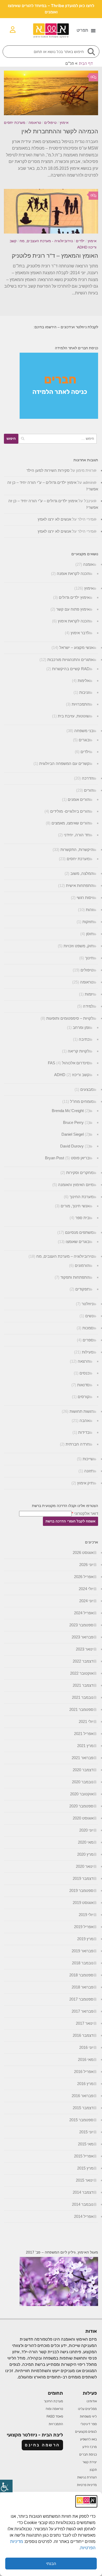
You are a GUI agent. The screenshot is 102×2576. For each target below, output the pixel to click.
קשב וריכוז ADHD (72, 1075)
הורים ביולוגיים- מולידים (70, 811)
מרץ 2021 (85, 1746)
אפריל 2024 (84, 1613)
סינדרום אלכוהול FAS (69, 1063)
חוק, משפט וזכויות (78, 946)
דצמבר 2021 (83, 1685)
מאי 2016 (86, 2059)
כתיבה (84, 1039)
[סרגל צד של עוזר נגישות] (6, 2486)
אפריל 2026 (84, 1577)
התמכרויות (81, 704)
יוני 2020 (86, 1830)
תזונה (89, 1471)
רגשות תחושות (81, 1411)
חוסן (90, 934)
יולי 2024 (86, 1589)
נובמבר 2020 (83, 1782)
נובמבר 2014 (83, 2204)
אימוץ (64, 123)
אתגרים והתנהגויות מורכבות (70, 660)
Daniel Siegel (73, 1134)
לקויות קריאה (79, 1051)
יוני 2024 (86, 1601)
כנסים (84, 1373)
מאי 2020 (86, 1842)
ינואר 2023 (85, 1649)
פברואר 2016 (83, 2096)
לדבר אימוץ (80, 633)
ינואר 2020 (85, 1866)
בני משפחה (84, 731)
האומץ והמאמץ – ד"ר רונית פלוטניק (55, 256)
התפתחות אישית (80, 885)
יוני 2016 (86, 2047)
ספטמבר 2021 (81, 1709)
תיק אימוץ (85, 1483)
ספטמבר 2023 (81, 1625)
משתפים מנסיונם (79, 1232)
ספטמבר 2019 (81, 1890)
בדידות (84, 1432)
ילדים (80, 241)
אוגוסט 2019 (83, 1903)
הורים (89, 790)
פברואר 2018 (83, 1987)
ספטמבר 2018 (81, 1975)
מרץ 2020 (85, 1854)
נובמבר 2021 (83, 1697)
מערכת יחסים (15, 123)
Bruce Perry (73, 1122)
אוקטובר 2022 (82, 1673)
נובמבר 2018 (83, 1963)
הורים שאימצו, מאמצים (70, 823)
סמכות (88, 1328)
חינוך (89, 958)
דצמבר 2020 (83, 1770)
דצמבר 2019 (83, 1878)
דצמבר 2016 (83, 2035)
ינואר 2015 (85, 2180)
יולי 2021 (86, 1721)
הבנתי (51, 2564)
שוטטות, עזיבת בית (74, 716)
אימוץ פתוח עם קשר (73, 609)
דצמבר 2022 (83, 1661)
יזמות (89, 994)
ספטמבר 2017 (81, 1999)
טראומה (35, 123)
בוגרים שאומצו (78, 1242)
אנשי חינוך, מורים (75, 1206)
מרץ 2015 (85, 2168)
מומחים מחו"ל (82, 1101)
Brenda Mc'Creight (68, 1111)
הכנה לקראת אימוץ (74, 621)
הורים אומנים (79, 799)
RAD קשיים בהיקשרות (71, 669)
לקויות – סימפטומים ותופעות (70, 1018)
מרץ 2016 (85, 2084)
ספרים (88, 1340)
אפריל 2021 (84, 1734)
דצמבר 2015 (83, 2108)
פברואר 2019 (83, 1951)
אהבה (84, 1421)
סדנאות (83, 1385)
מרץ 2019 (85, 1939)
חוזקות (88, 922)
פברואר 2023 (83, 1637)
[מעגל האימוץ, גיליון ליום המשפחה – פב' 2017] (59, 2305)
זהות (90, 910)
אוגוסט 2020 (83, 1818)
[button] (86, 30)
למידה (88, 1006)
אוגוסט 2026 (83, 1553)
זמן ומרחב (81, 1027)
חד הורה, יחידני (77, 835)
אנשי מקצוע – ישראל (76, 647)
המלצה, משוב (82, 873)
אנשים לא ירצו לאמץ (54, 519)
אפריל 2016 (84, 2072)
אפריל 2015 (84, 2156)
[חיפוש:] (58, 439)
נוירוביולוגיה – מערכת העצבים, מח (65, 1256)
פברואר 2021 (83, 1758)
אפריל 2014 (84, 2216)
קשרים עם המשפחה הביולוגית (64, 763)
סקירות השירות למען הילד (48, 470)
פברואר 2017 (83, 2011)
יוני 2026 (86, 1565)
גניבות (84, 692)
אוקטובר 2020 (82, 1794)
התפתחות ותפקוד (75, 1277)
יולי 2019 (86, 1915)
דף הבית (86, 63)
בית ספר (82, 1218)
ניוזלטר (87, 1304)
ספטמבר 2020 (81, 1806)
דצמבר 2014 (83, 2192)
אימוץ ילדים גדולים (74, 597)
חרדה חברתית (78, 1444)
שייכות (88, 1459)
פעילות (88, 1352)
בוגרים (84, 740)
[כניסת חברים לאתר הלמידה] (59, 417)
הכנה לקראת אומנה (73, 573)
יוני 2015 (86, 2132)
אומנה (88, 564)
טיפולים (50, 123)
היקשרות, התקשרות (77, 850)
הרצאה (84, 1361)
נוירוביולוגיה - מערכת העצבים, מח (46, 241)
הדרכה (88, 778)
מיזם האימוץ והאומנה (76, 1185)
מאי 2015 (86, 2144)
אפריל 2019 (84, 1927)
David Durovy (72, 1146)
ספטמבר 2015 (81, 2120)
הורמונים (82, 1265)
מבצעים (87, 1089)
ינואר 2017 (85, 2023)
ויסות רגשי (85, 898)
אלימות (84, 681)
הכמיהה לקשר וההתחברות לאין (60, 131)
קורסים (84, 1397)
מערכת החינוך (81, 1197)
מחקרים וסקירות (80, 1173)
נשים (89, 1316)
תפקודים (82, 1289)
